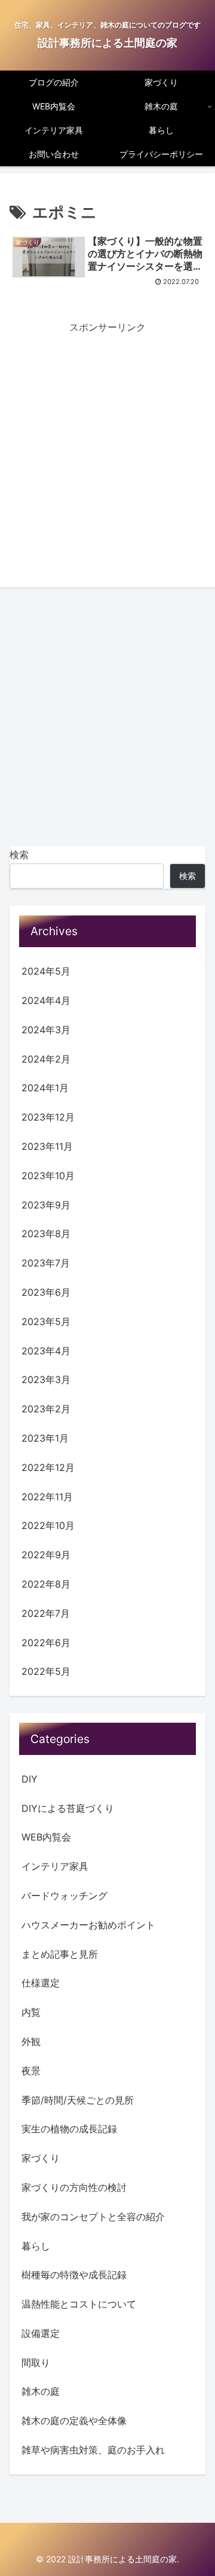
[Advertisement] (107, 443)
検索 (19, 854)
